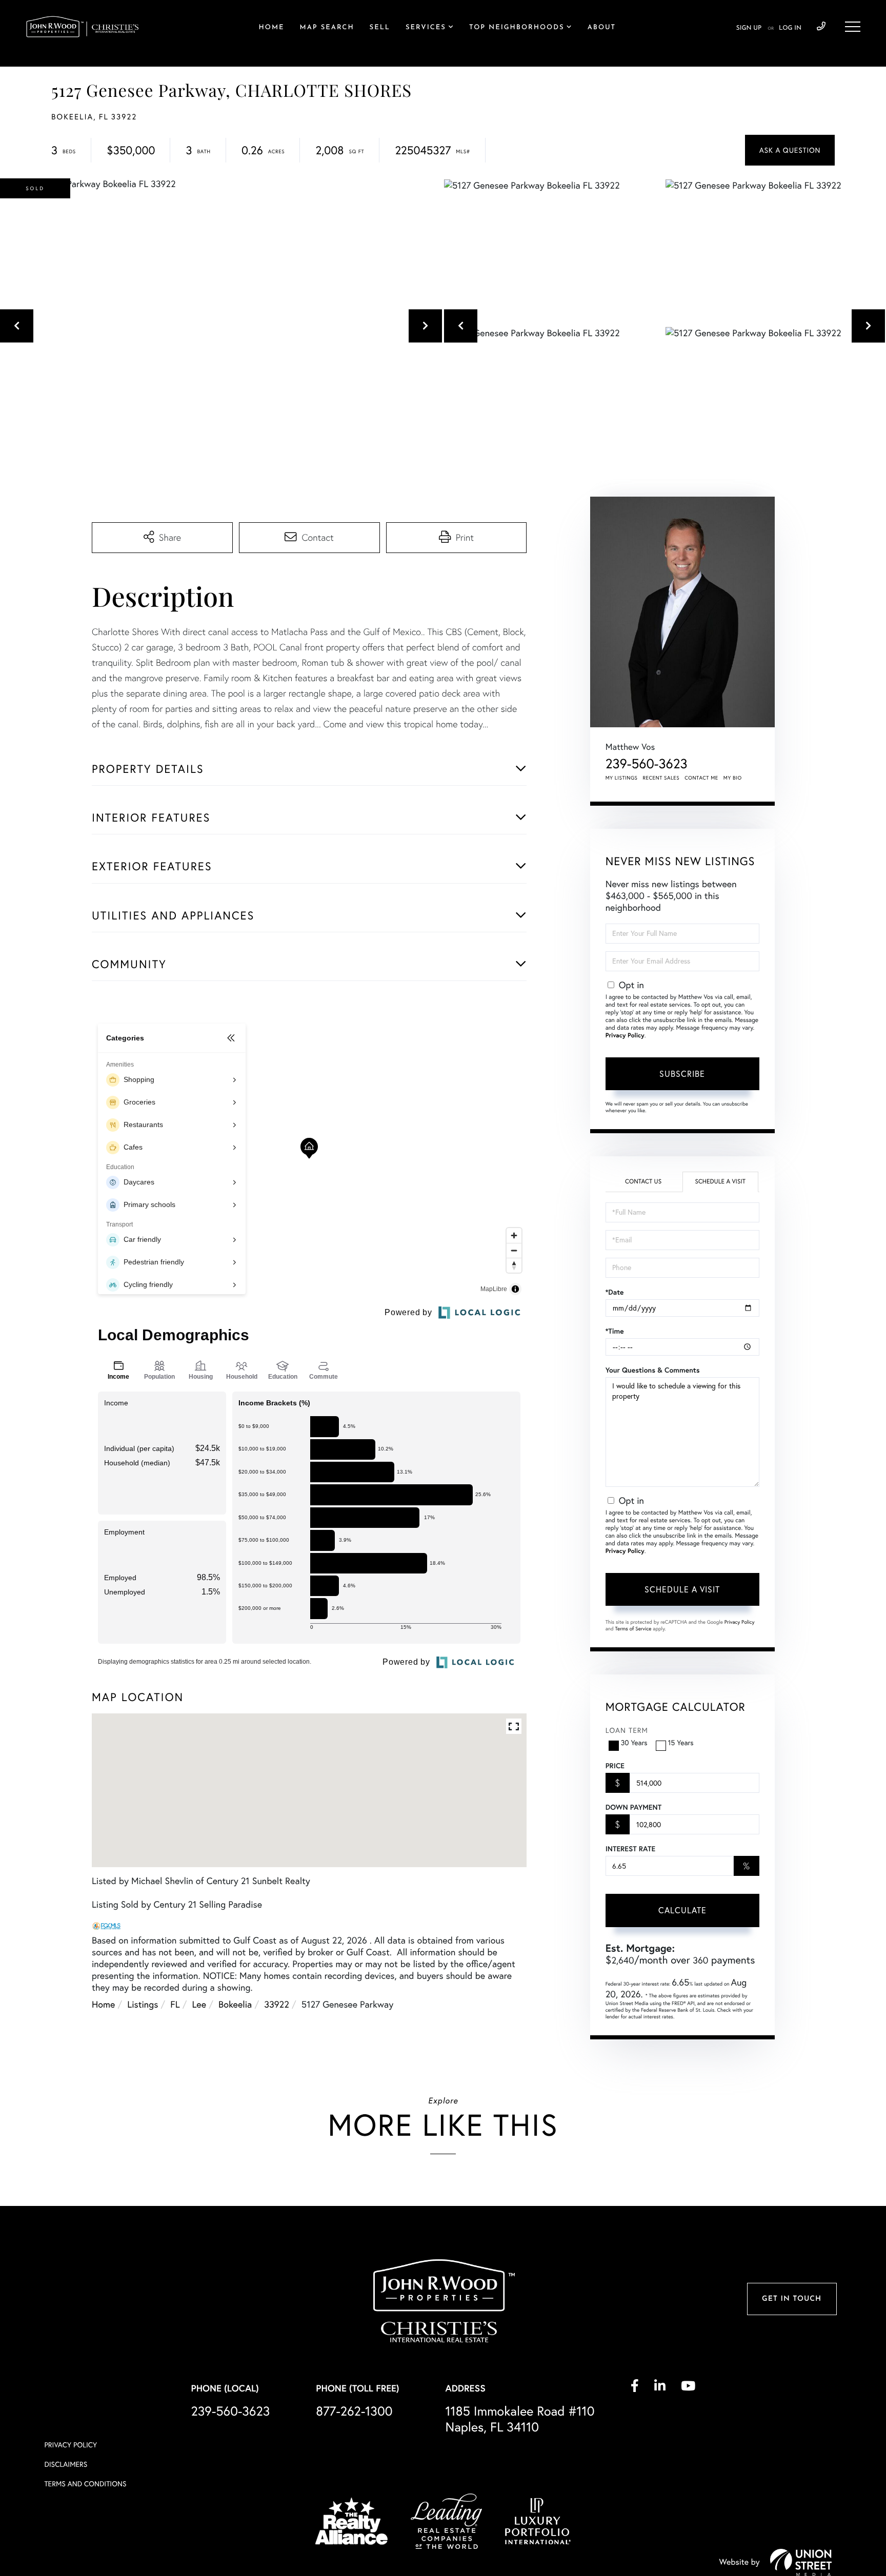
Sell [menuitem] (380, 28)
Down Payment (633, 1807)
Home (103, 2004)
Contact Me (701, 778)
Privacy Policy (625, 1036)
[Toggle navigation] (853, 27)
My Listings (622, 778)
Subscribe (682, 1074)
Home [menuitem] (272, 28)
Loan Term (627, 1730)
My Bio (733, 778)
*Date (615, 1292)
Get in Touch (792, 2299)
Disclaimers (66, 2464)
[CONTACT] (790, 150)
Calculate (682, 1910)
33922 (277, 2004)
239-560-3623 (821, 27)
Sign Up (749, 28)
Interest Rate (630, 1849)
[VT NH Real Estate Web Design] (801, 2562)
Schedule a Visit (720, 1182)
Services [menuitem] (426, 28)
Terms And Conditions (85, 2484)
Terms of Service (633, 1629)
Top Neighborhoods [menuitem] (517, 28)
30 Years (634, 1743)
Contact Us (643, 1182)
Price (615, 1766)
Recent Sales (661, 778)
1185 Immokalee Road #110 (520, 2419)
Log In (790, 28)
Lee (199, 2004)
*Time (615, 1331)
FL (175, 2004)
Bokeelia (235, 2004)
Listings (143, 2004)
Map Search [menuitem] (327, 28)
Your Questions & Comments (653, 1370)
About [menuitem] (602, 28)
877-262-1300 (354, 2411)
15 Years (681, 1743)
